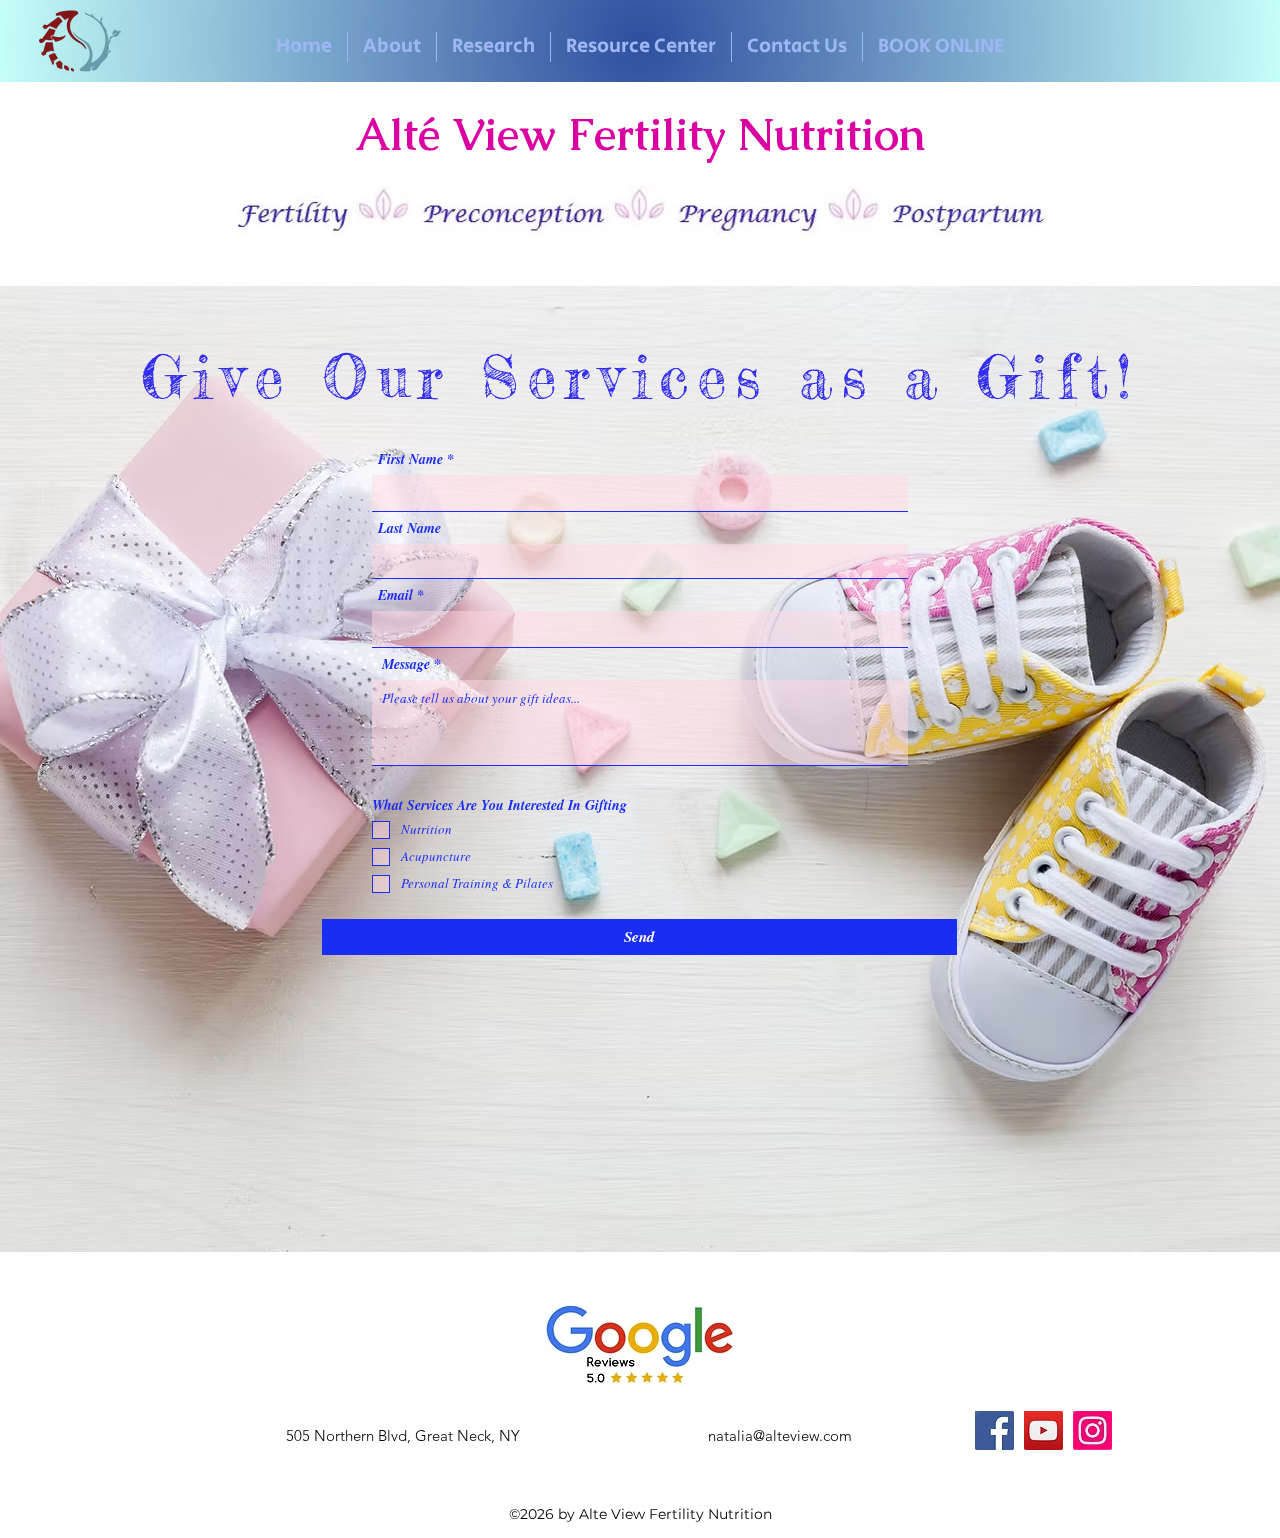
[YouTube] (1043, 1430)
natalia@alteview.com (780, 1435)
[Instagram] (1092, 1430)
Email (395, 595)
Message (406, 664)
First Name (410, 459)
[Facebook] (994, 1430)
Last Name (409, 528)
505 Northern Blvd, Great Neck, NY (403, 1435)
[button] (392, 47)
